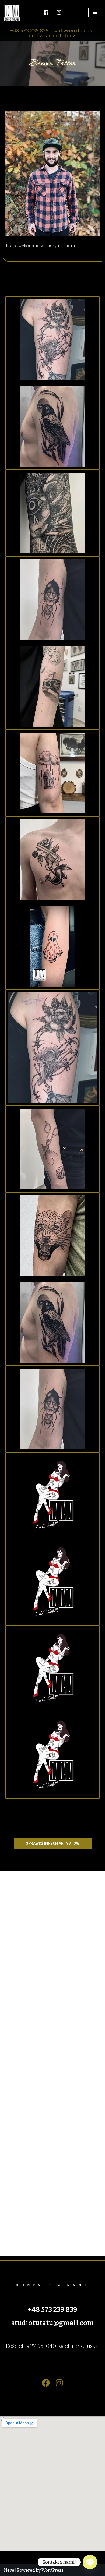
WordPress (52, 2570)
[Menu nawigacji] (95, 12)
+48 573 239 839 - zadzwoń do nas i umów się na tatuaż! (52, 33)
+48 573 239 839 (52, 2310)
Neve (9, 2570)
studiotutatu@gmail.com (53, 2323)
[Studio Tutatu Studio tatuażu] (13, 12)
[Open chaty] (90, 2562)
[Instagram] (59, 2383)
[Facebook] (46, 2383)
